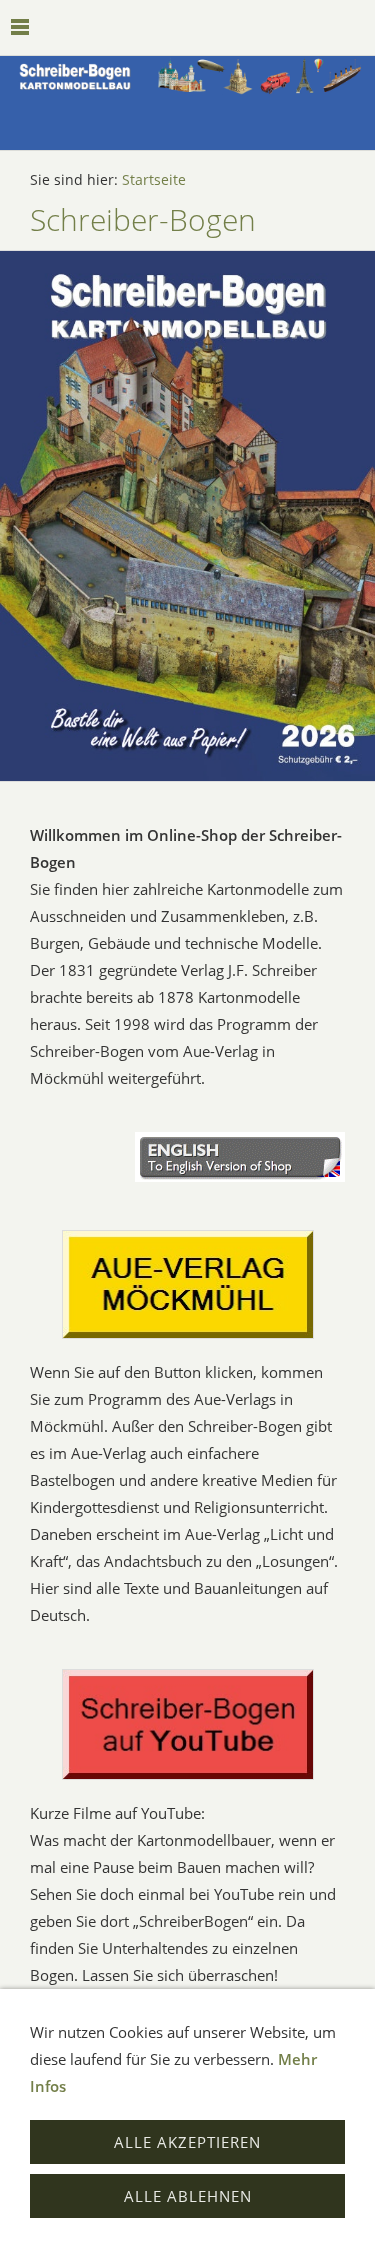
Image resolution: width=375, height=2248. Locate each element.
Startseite (154, 180)
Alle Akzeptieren (187, 2142)
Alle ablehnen (188, 2196)
